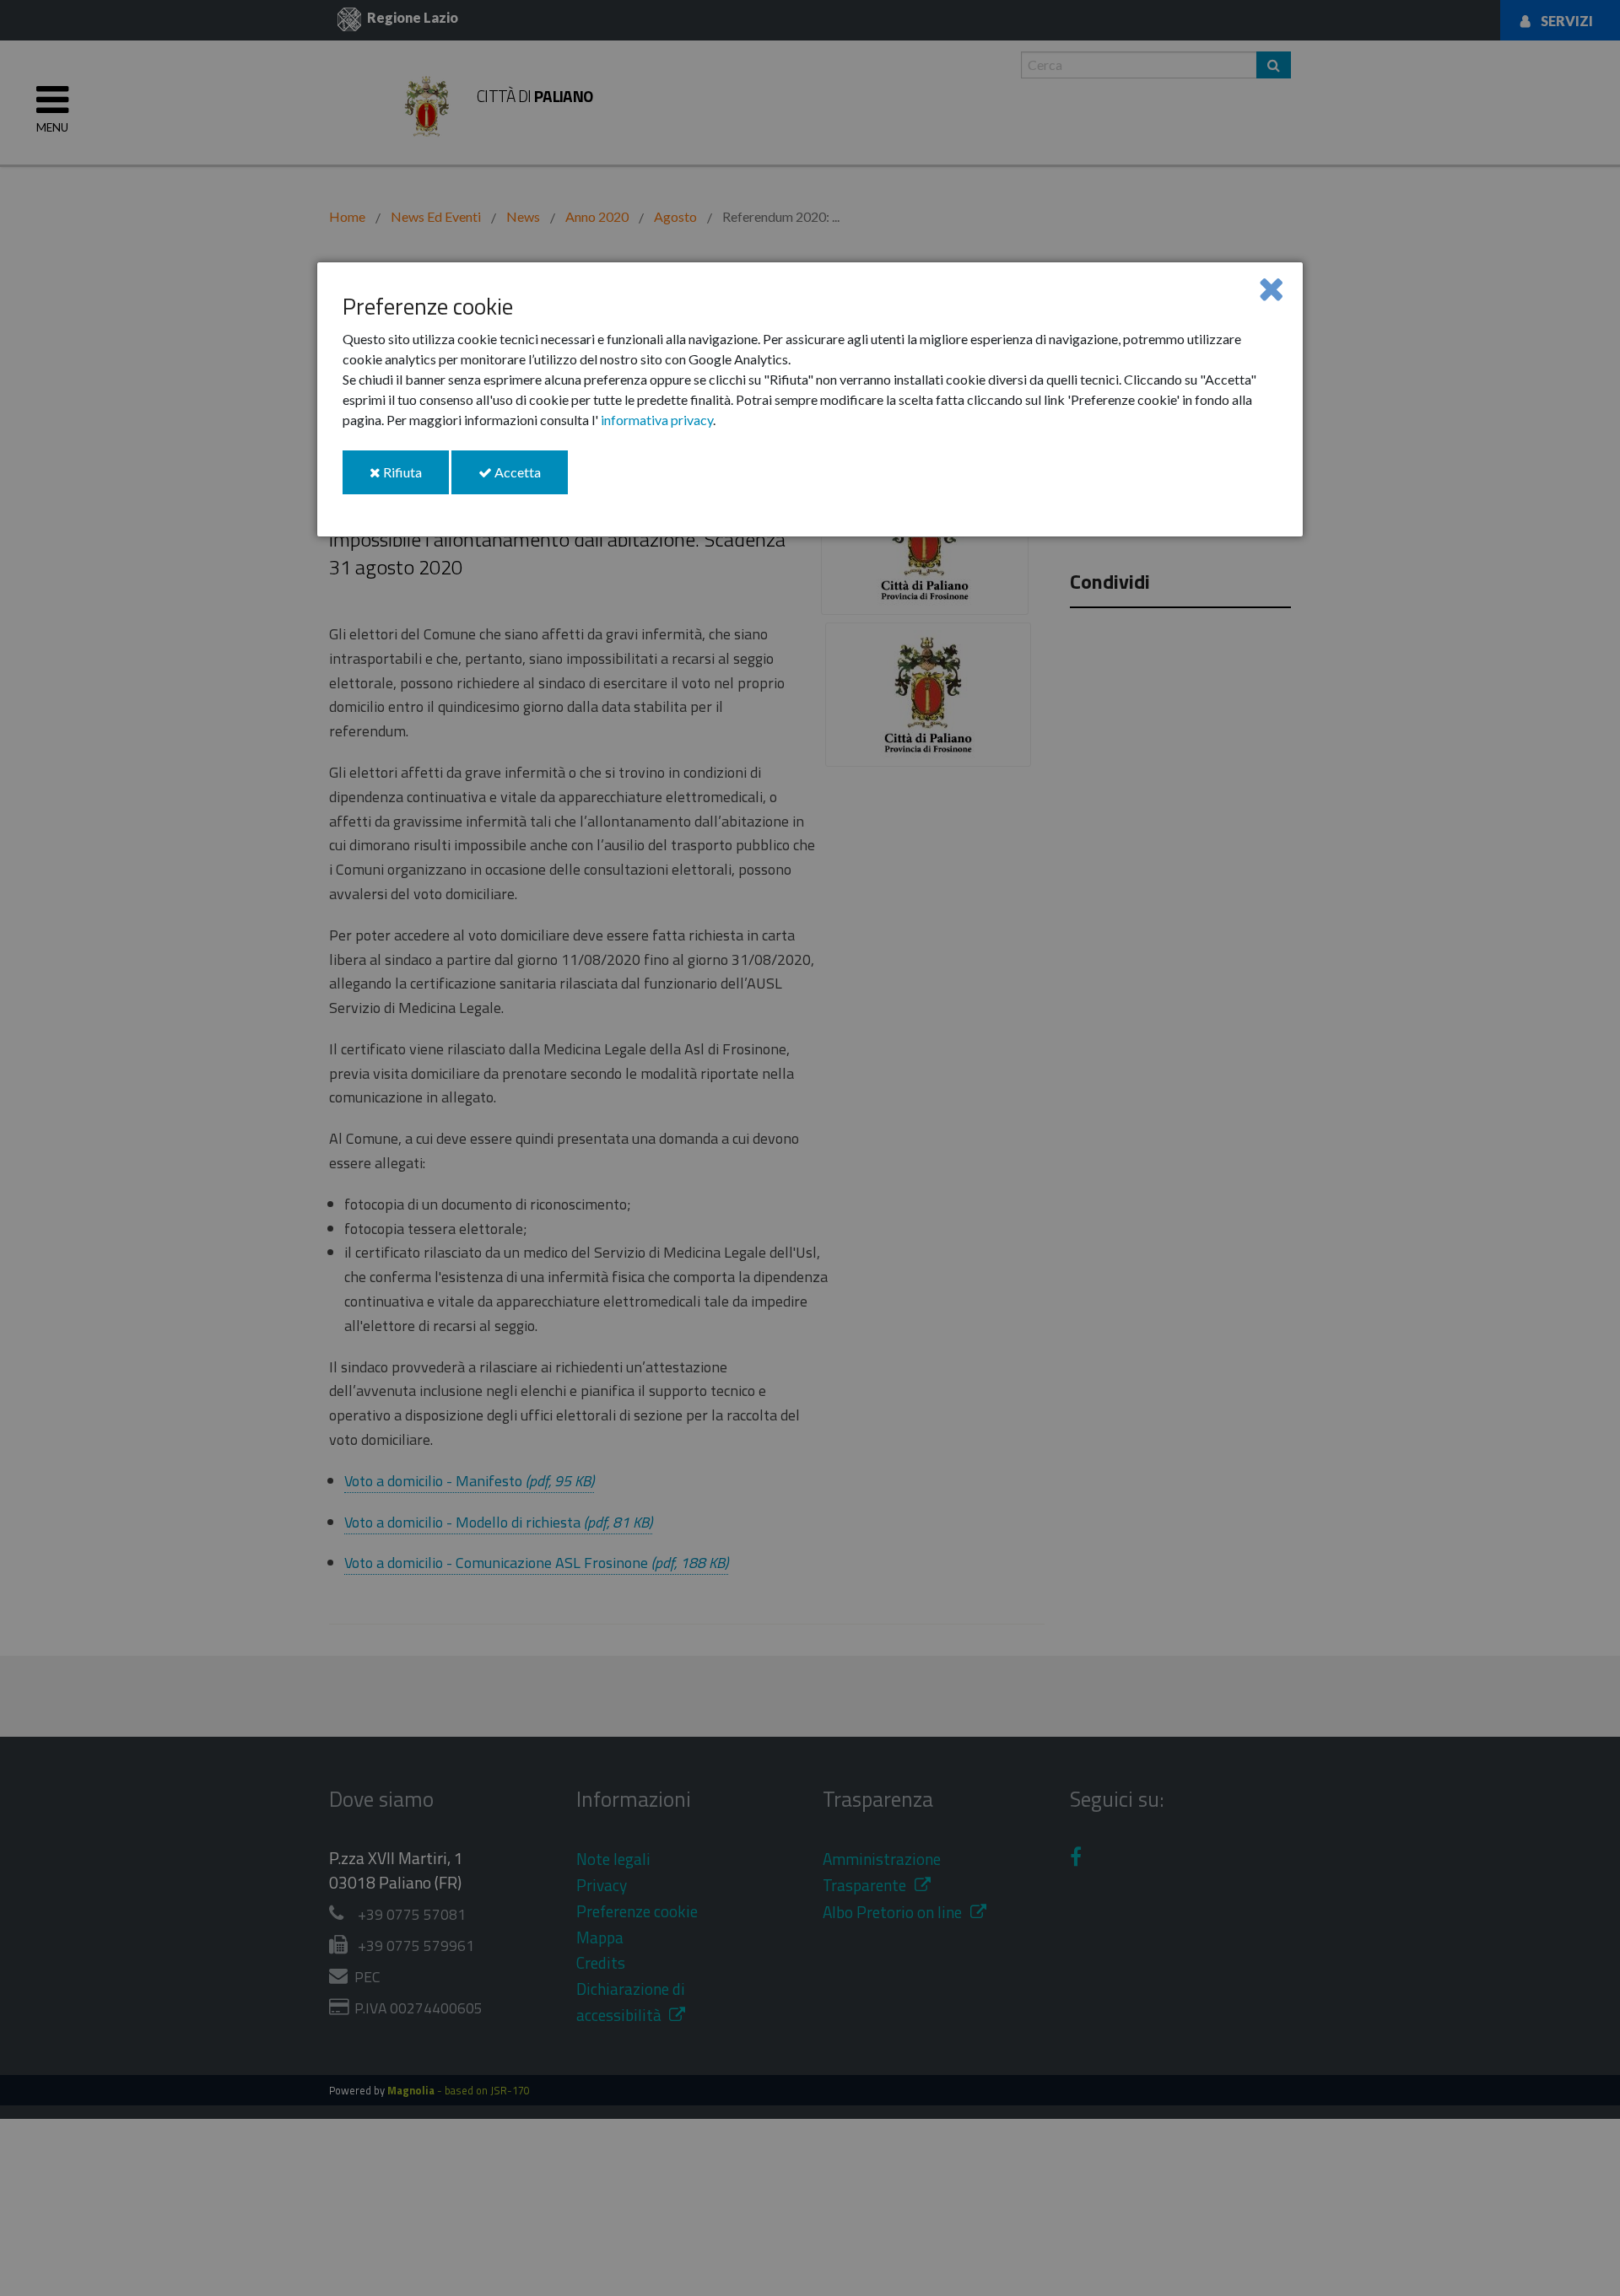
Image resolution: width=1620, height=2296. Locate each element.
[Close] (1271, 288)
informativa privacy (657, 420)
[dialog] (810, 399)
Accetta (530, 479)
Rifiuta (415, 479)
